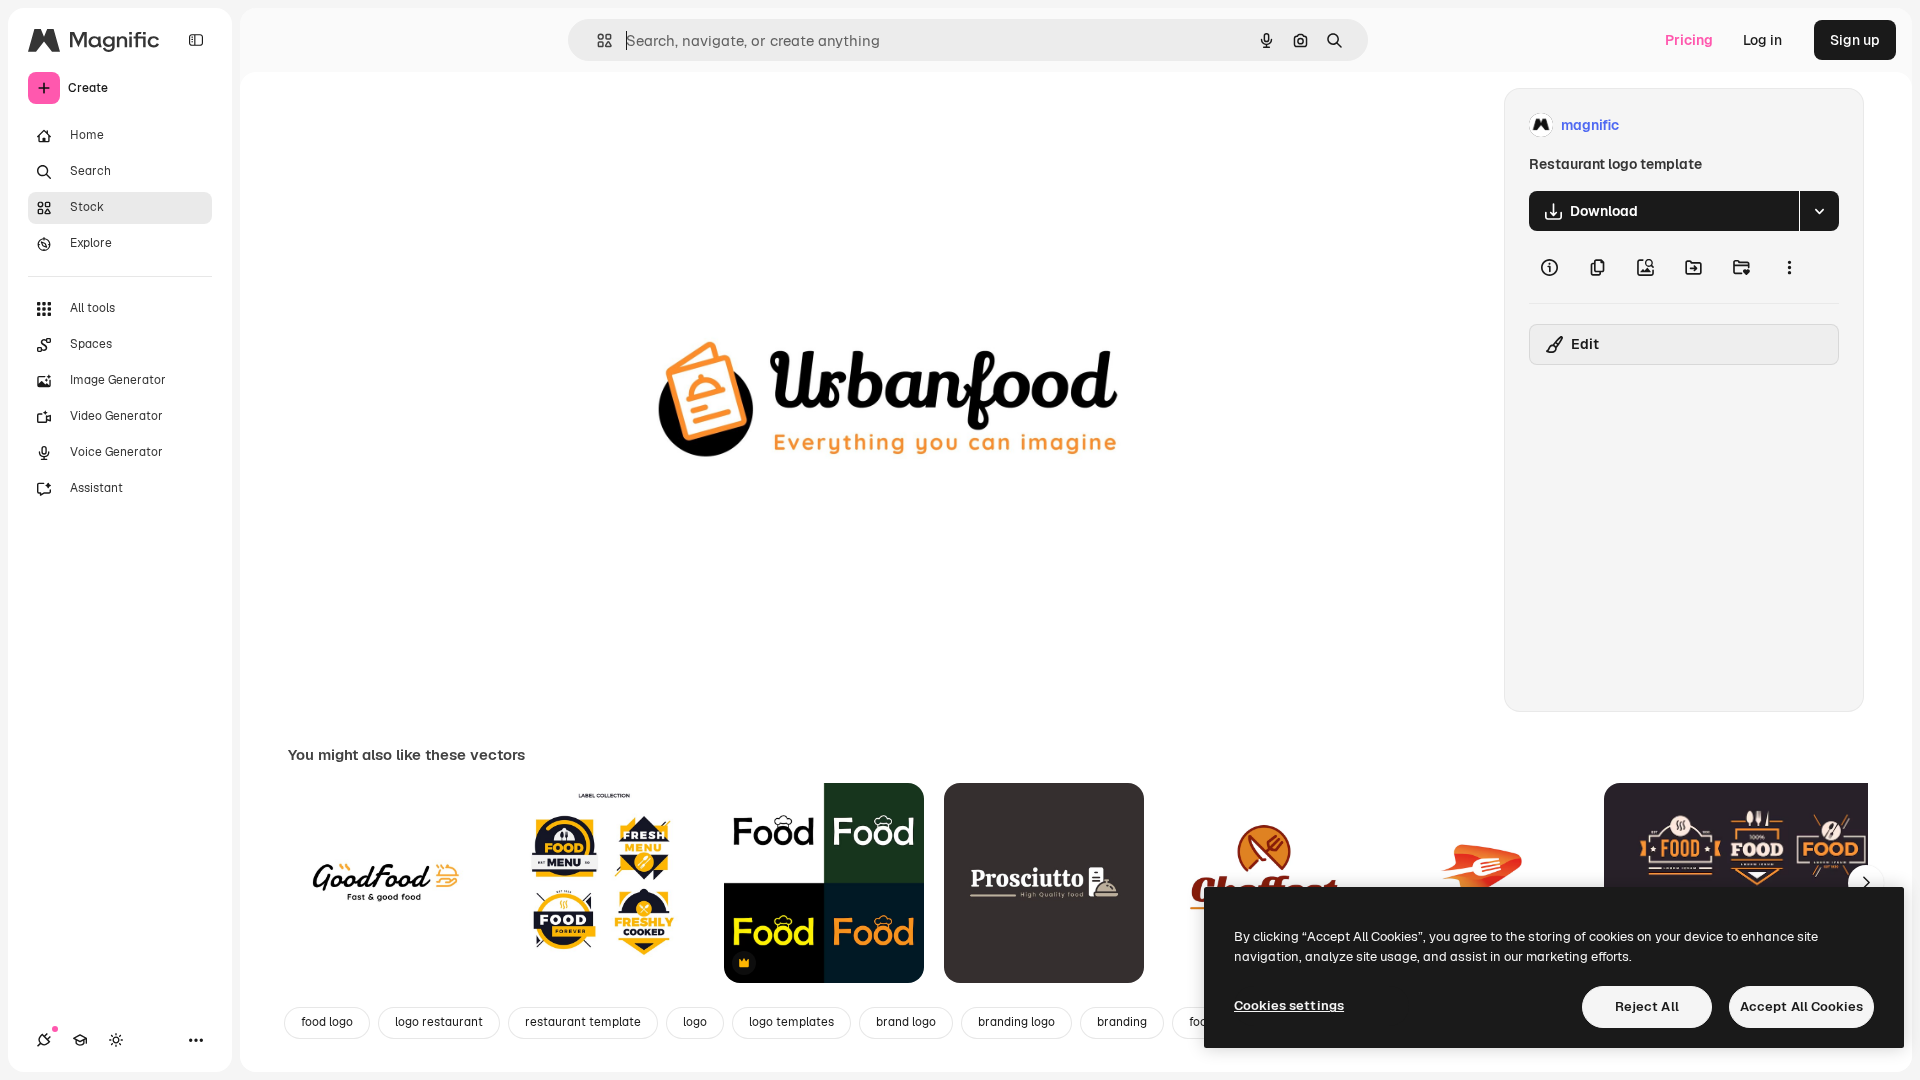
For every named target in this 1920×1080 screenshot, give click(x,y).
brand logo (906, 1022)
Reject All (1647, 1006)
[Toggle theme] (116, 1040)
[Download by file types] (1819, 211)
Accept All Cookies (1801, 1006)
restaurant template (583, 1022)
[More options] (1789, 267)
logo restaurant (439, 1022)
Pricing (1689, 40)
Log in (1762, 40)
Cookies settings (1289, 1005)
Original (704, 125)
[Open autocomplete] (596, 40)
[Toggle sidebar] (196, 40)
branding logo (1016, 1022)
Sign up (1855, 40)
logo (695, 1022)
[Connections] (44, 1040)
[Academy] (80, 1040)
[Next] (1866, 883)
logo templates (791, 1022)
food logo (327, 1022)
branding (1122, 1022)
